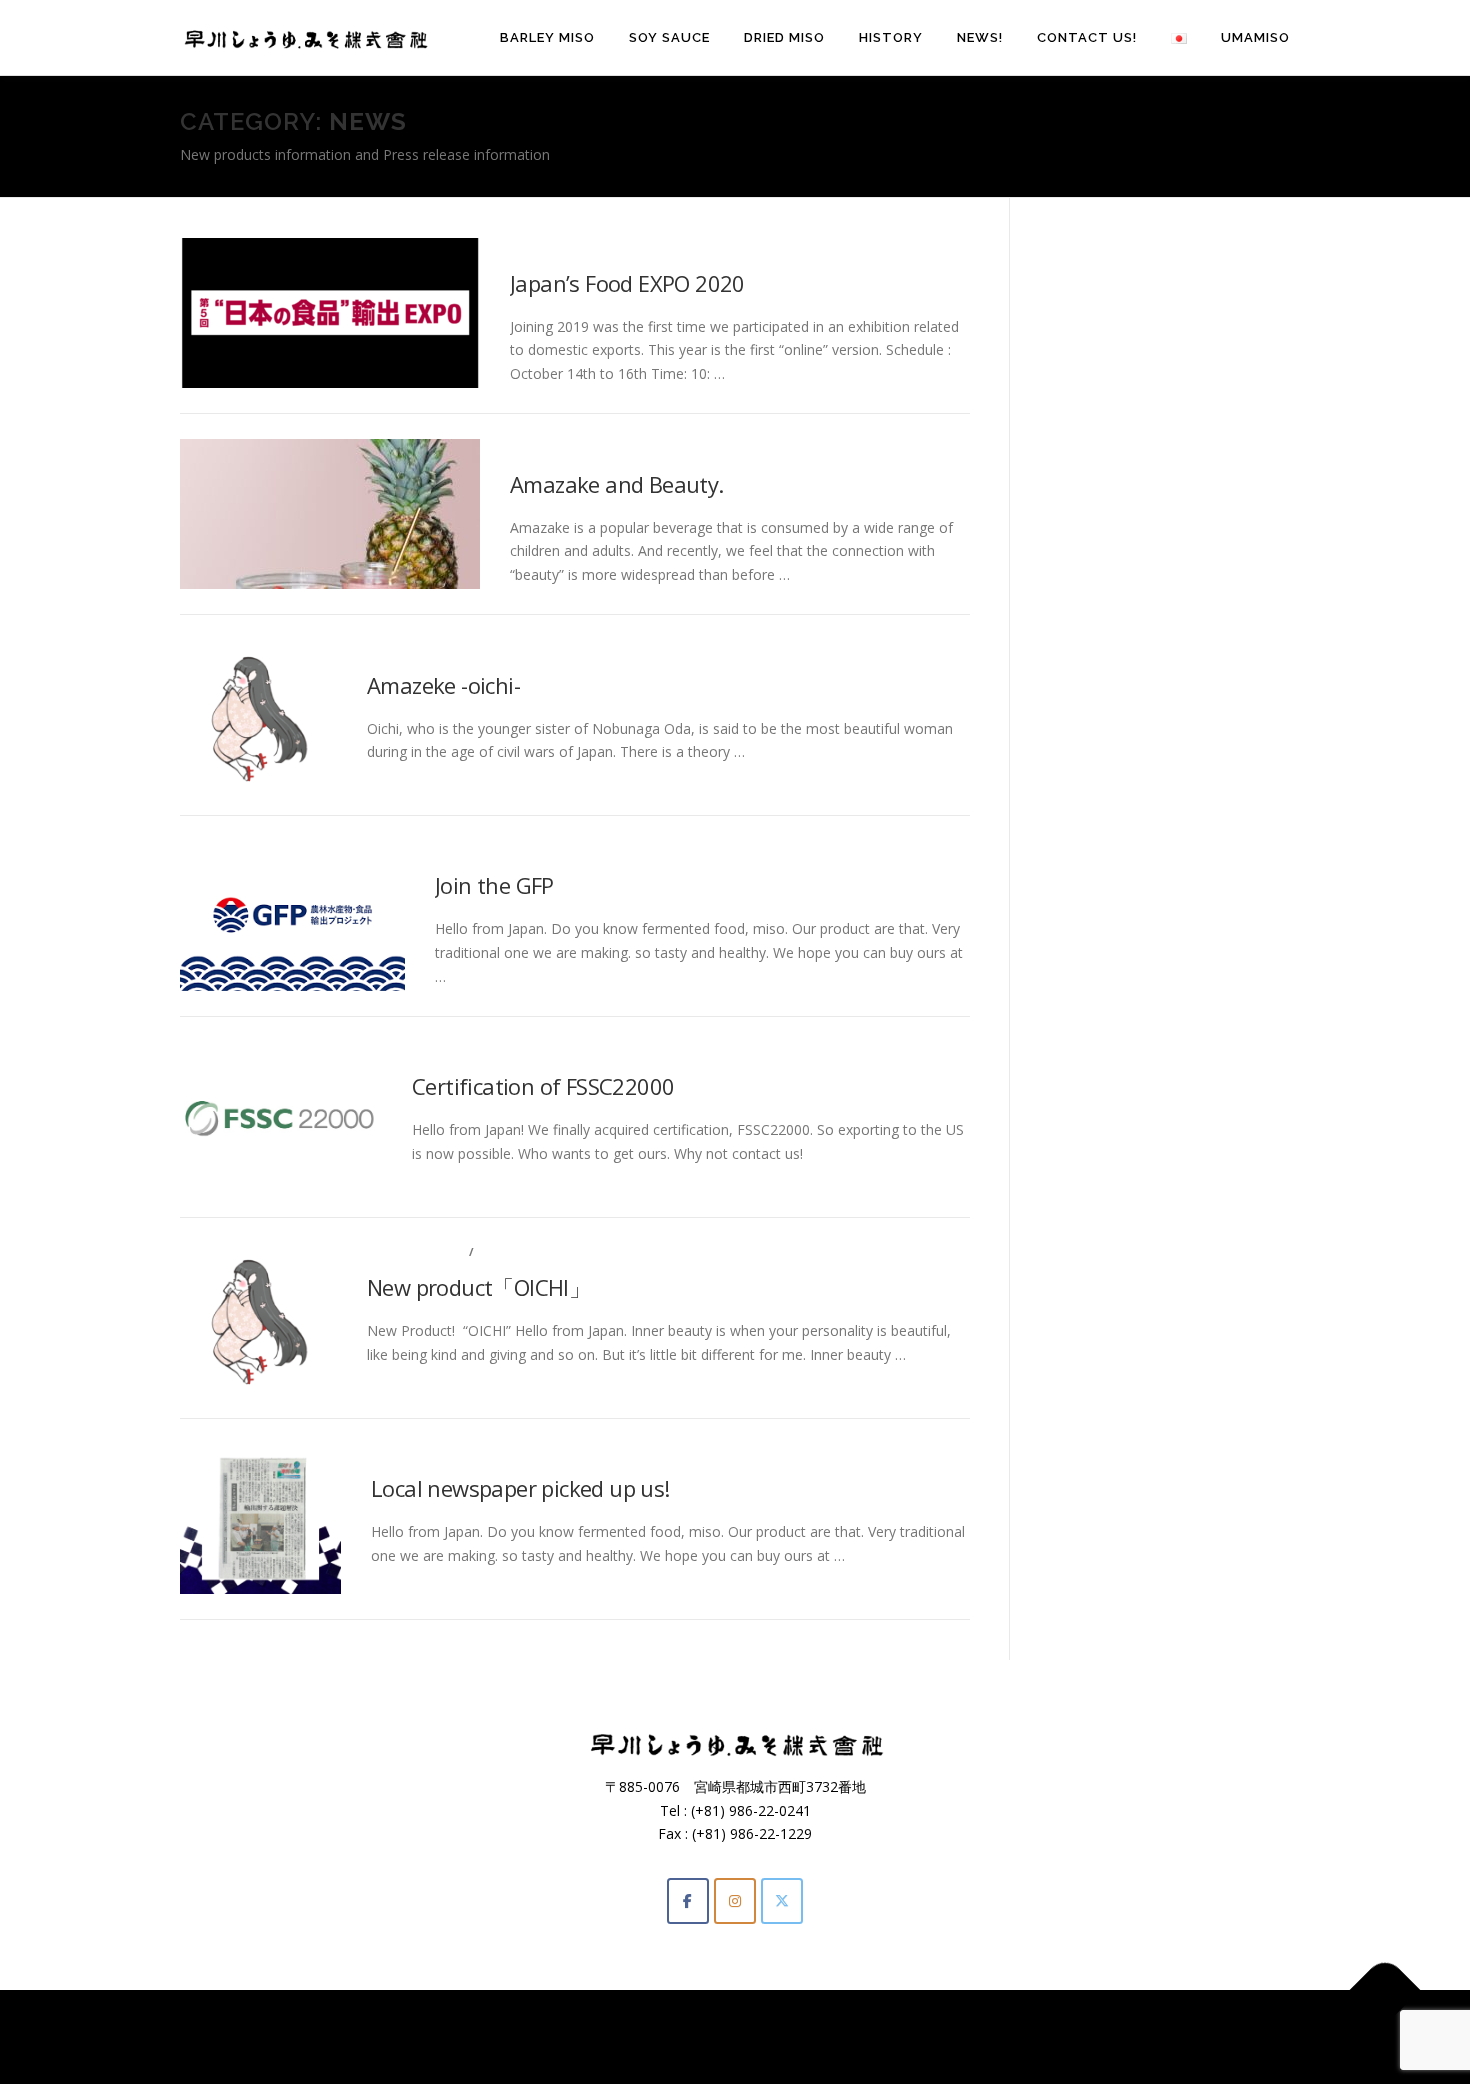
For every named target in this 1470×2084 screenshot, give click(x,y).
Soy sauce (669, 37)
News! (980, 37)
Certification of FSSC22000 (543, 1086)
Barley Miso (547, 37)
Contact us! (1087, 37)
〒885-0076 (649, 1786)
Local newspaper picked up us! (520, 1488)
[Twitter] (782, 1901)
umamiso (1255, 37)
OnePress (806, 2036)
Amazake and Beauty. (617, 484)
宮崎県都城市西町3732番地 (780, 1786)
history (891, 37)
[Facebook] (688, 1901)
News (529, 246)
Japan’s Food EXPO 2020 (627, 283)
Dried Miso (784, 37)
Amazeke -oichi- (443, 685)
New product (416, 1251)
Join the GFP (494, 885)
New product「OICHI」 (478, 1287)
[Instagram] (735, 1901)
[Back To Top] (1385, 1990)
